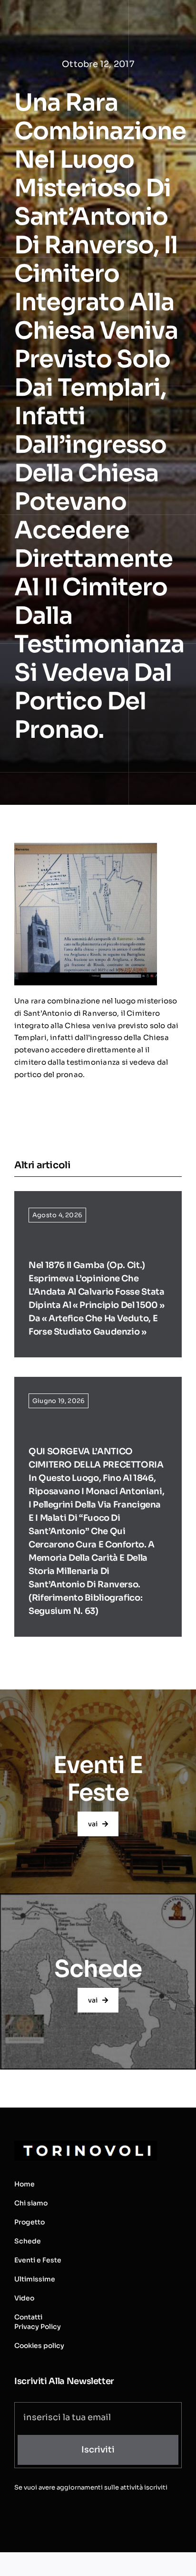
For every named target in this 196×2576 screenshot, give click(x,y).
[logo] (86, 2144)
